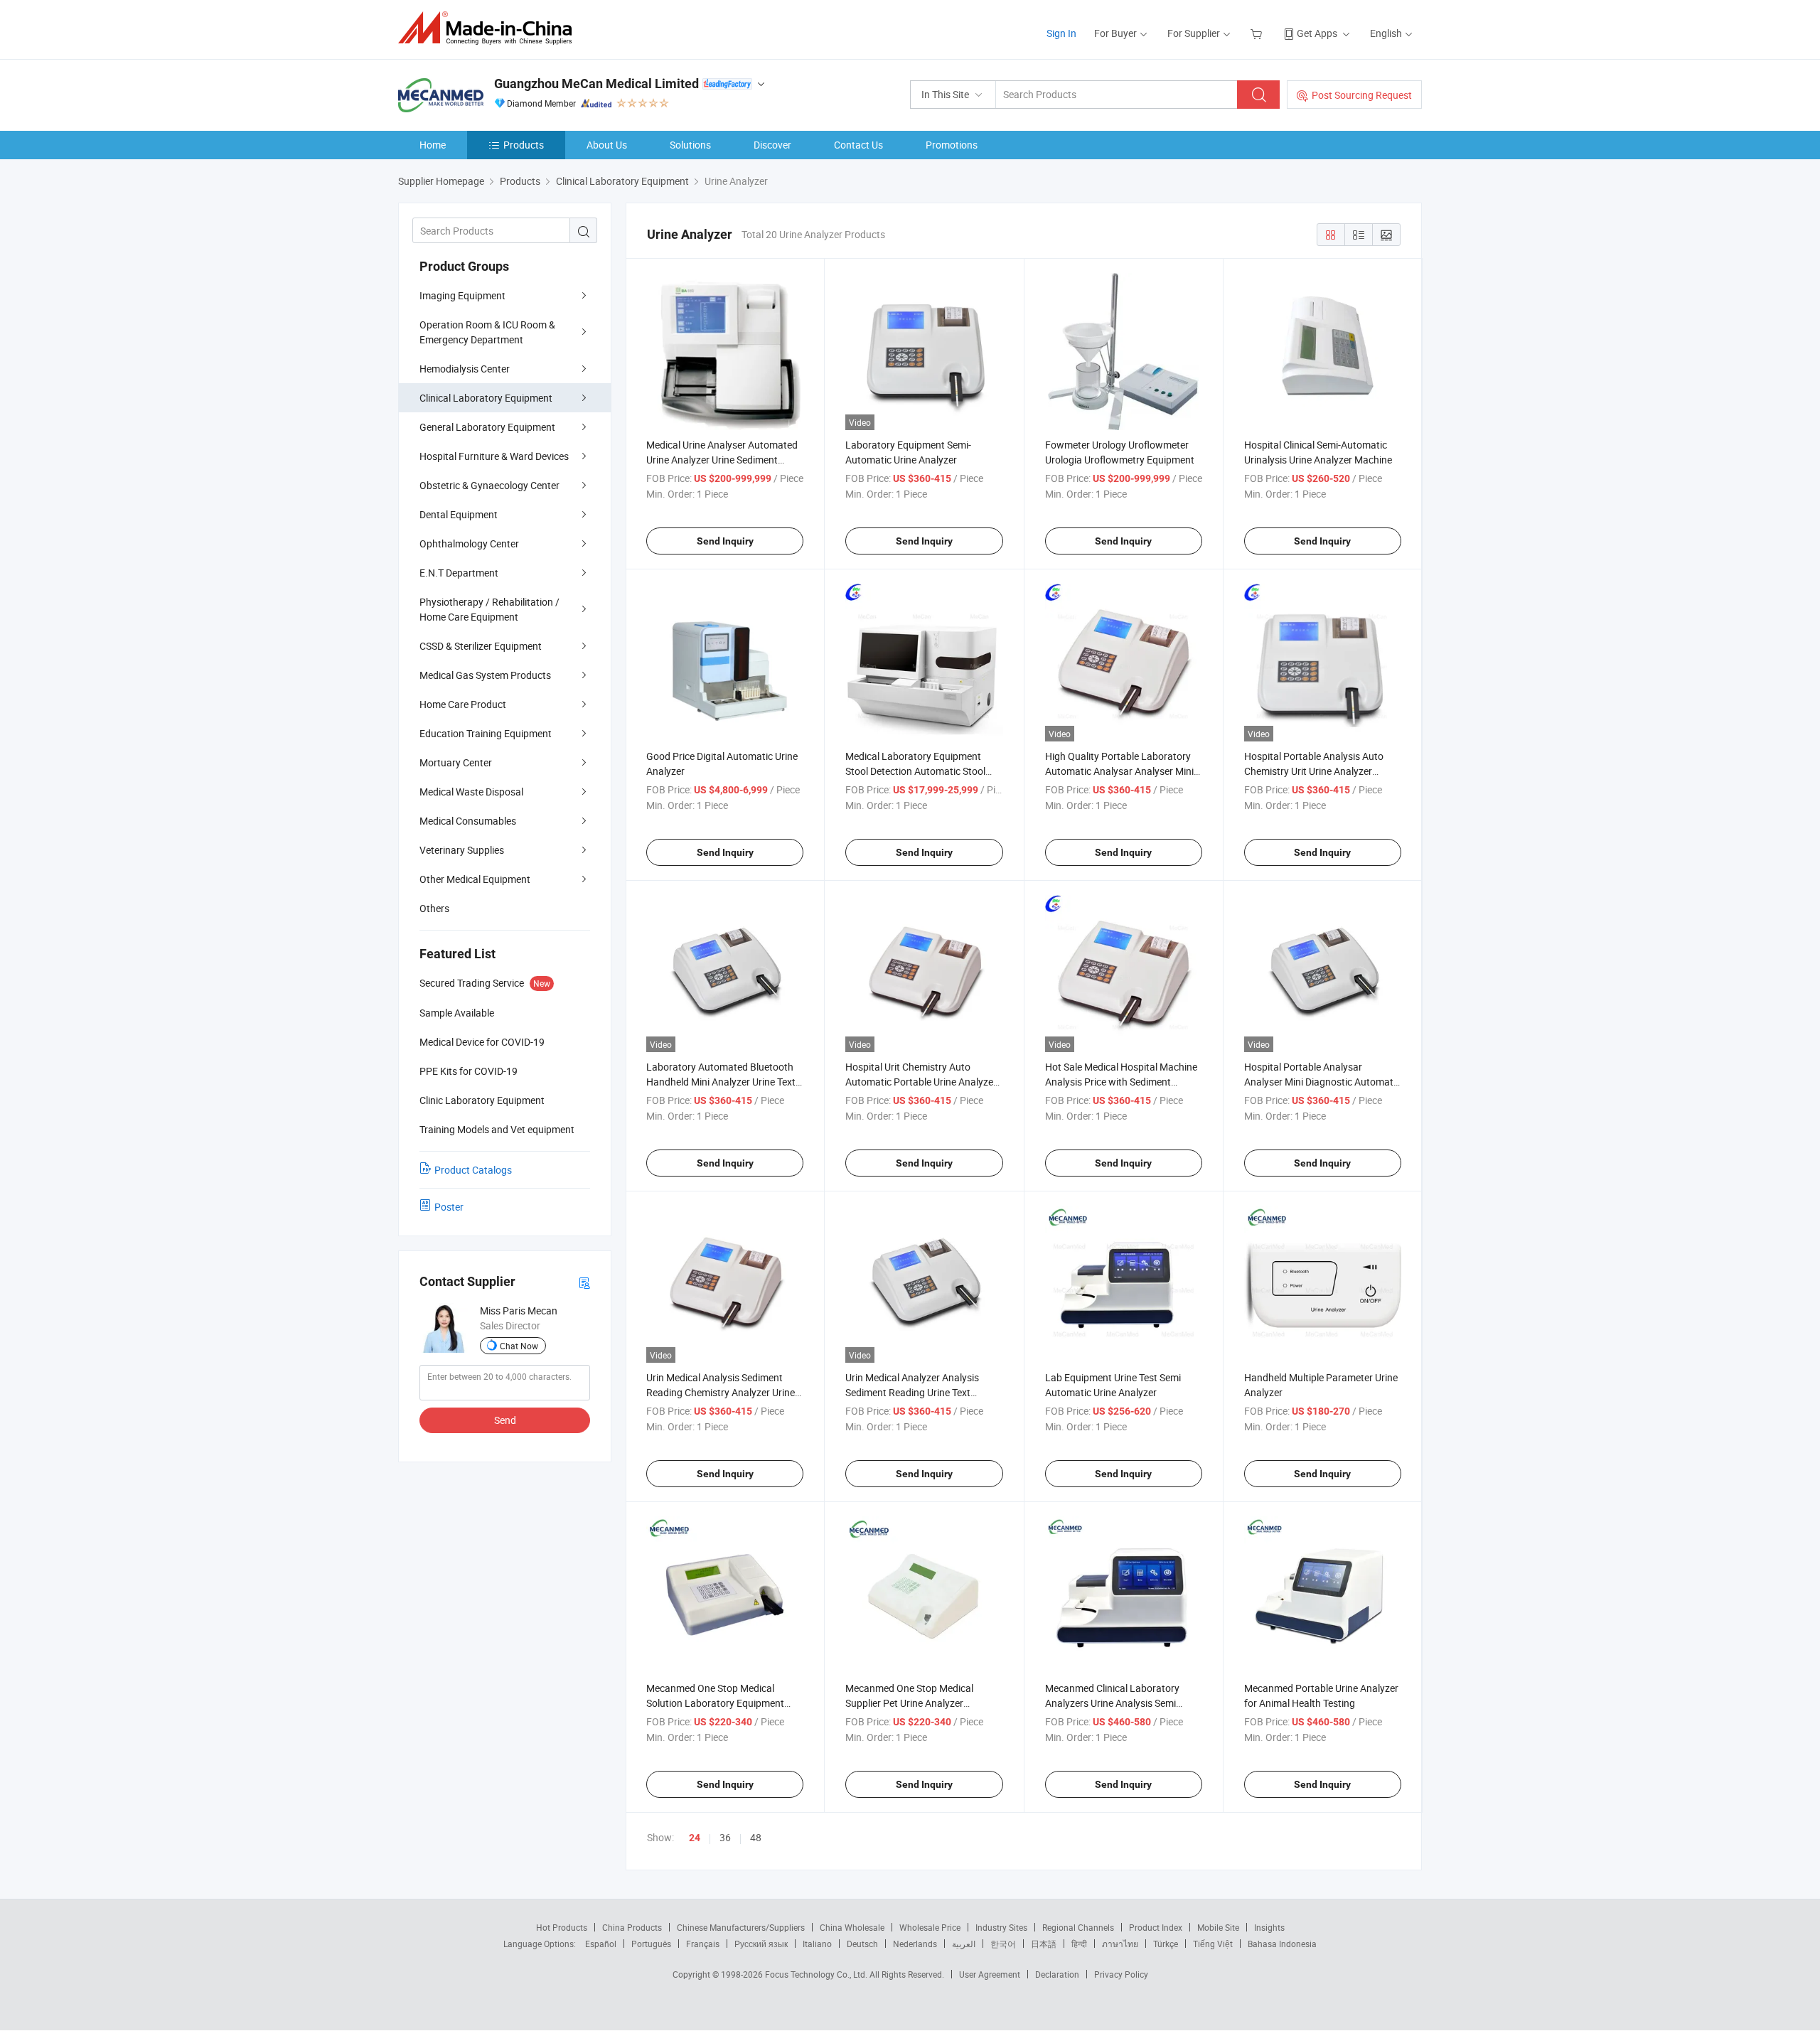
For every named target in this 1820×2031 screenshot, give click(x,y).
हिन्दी (1079, 1944)
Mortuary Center (456, 762)
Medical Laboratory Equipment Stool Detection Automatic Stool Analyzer (915, 771)
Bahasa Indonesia (1282, 1944)
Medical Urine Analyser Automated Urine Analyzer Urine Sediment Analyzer (722, 460)
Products (524, 145)
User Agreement (990, 1974)
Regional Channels (1078, 1927)
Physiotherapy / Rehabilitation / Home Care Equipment (489, 609)
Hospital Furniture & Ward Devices (494, 456)
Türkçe (1166, 1944)
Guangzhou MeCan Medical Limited (596, 84)
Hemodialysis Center (465, 369)
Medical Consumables (468, 821)
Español (601, 1944)
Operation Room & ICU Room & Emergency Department (487, 332)
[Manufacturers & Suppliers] (489, 28)
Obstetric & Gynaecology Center (489, 485)
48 (756, 1837)
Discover (772, 145)
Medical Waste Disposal (471, 792)
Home (433, 145)
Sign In (1061, 33)
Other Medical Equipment (475, 879)
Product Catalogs (473, 1170)
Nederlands (915, 1944)
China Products (632, 1927)
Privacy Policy (1121, 1974)
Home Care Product (463, 704)
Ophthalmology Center (469, 543)
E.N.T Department (459, 573)
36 (725, 1837)
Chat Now (519, 1346)
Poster (449, 1207)
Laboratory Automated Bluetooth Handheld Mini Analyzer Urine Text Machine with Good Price (721, 1082)
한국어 (1003, 1944)
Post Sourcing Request (1362, 95)
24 (695, 1838)
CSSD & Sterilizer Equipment (481, 646)
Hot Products (562, 1927)
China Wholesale (852, 1927)
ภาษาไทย (1120, 1944)
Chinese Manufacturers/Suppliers (741, 1927)
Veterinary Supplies (462, 850)
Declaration (1057, 1974)
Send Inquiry (725, 541)
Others (434, 908)
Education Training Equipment (486, 733)
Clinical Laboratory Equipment (486, 398)
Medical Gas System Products (485, 675)
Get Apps (1317, 33)
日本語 (1044, 1944)
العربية (964, 1944)
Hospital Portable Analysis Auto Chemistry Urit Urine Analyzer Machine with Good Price (1314, 771)
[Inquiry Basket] (1258, 33)
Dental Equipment (459, 514)
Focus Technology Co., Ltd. (817, 1974)
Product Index (1156, 1927)
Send (505, 1420)
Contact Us (858, 145)
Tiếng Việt (1213, 1944)
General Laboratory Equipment (487, 427)
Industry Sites (1001, 1927)
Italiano (817, 1944)
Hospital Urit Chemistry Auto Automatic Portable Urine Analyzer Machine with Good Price (921, 1082)
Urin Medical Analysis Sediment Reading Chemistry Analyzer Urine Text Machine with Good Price (721, 1392)
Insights (1269, 1927)
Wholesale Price (930, 1927)
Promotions (952, 145)
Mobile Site (1218, 1927)
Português (651, 1944)
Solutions (690, 145)
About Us (607, 145)
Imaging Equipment (462, 295)
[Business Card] (584, 1282)
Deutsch (862, 1944)
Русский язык (761, 1944)
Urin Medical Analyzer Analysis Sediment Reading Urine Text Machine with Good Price (912, 1392)
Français (703, 1944)
